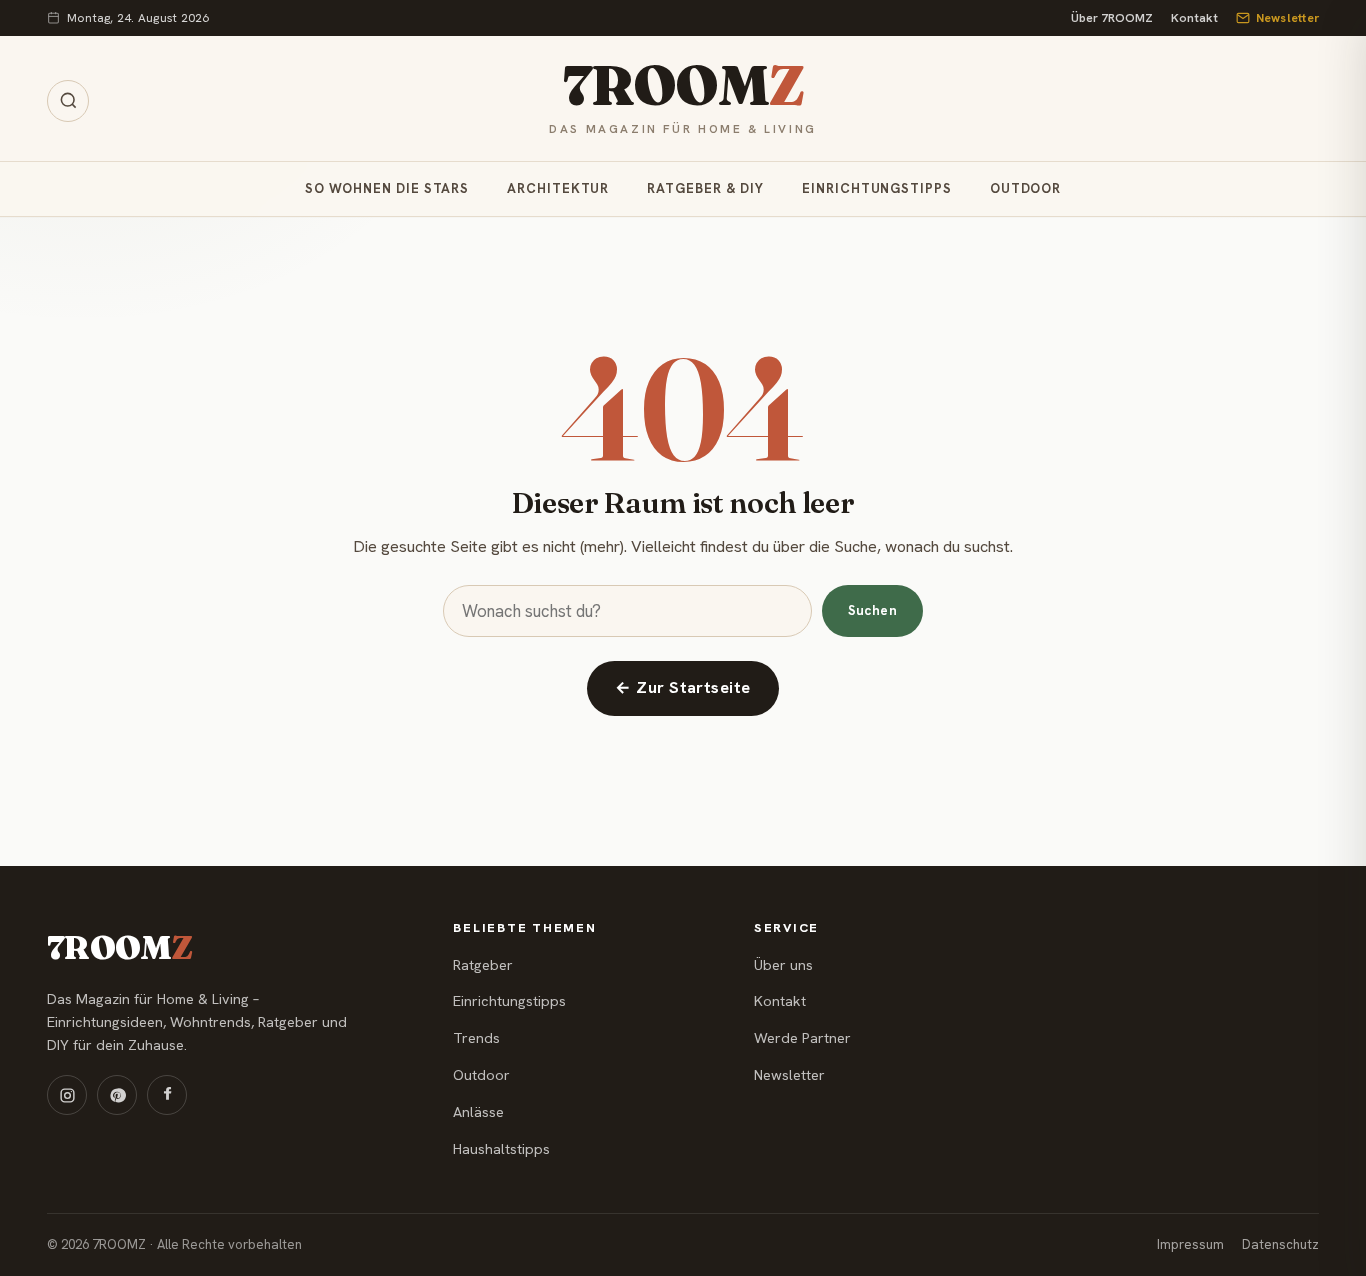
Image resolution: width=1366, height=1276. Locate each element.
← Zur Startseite (683, 687)
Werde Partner (802, 1038)
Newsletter (1287, 18)
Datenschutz (1280, 1244)
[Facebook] (167, 1095)
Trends (476, 1038)
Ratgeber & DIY (705, 189)
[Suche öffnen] (68, 101)
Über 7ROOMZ (1112, 18)
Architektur (558, 189)
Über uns (783, 965)
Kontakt (1194, 18)
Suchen (872, 610)
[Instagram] (67, 1095)
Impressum (1190, 1244)
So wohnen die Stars (387, 189)
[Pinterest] (117, 1095)
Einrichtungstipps (877, 189)
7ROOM (682, 86)
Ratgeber (483, 965)
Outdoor (1025, 189)
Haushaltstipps (501, 1149)
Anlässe (478, 1112)
